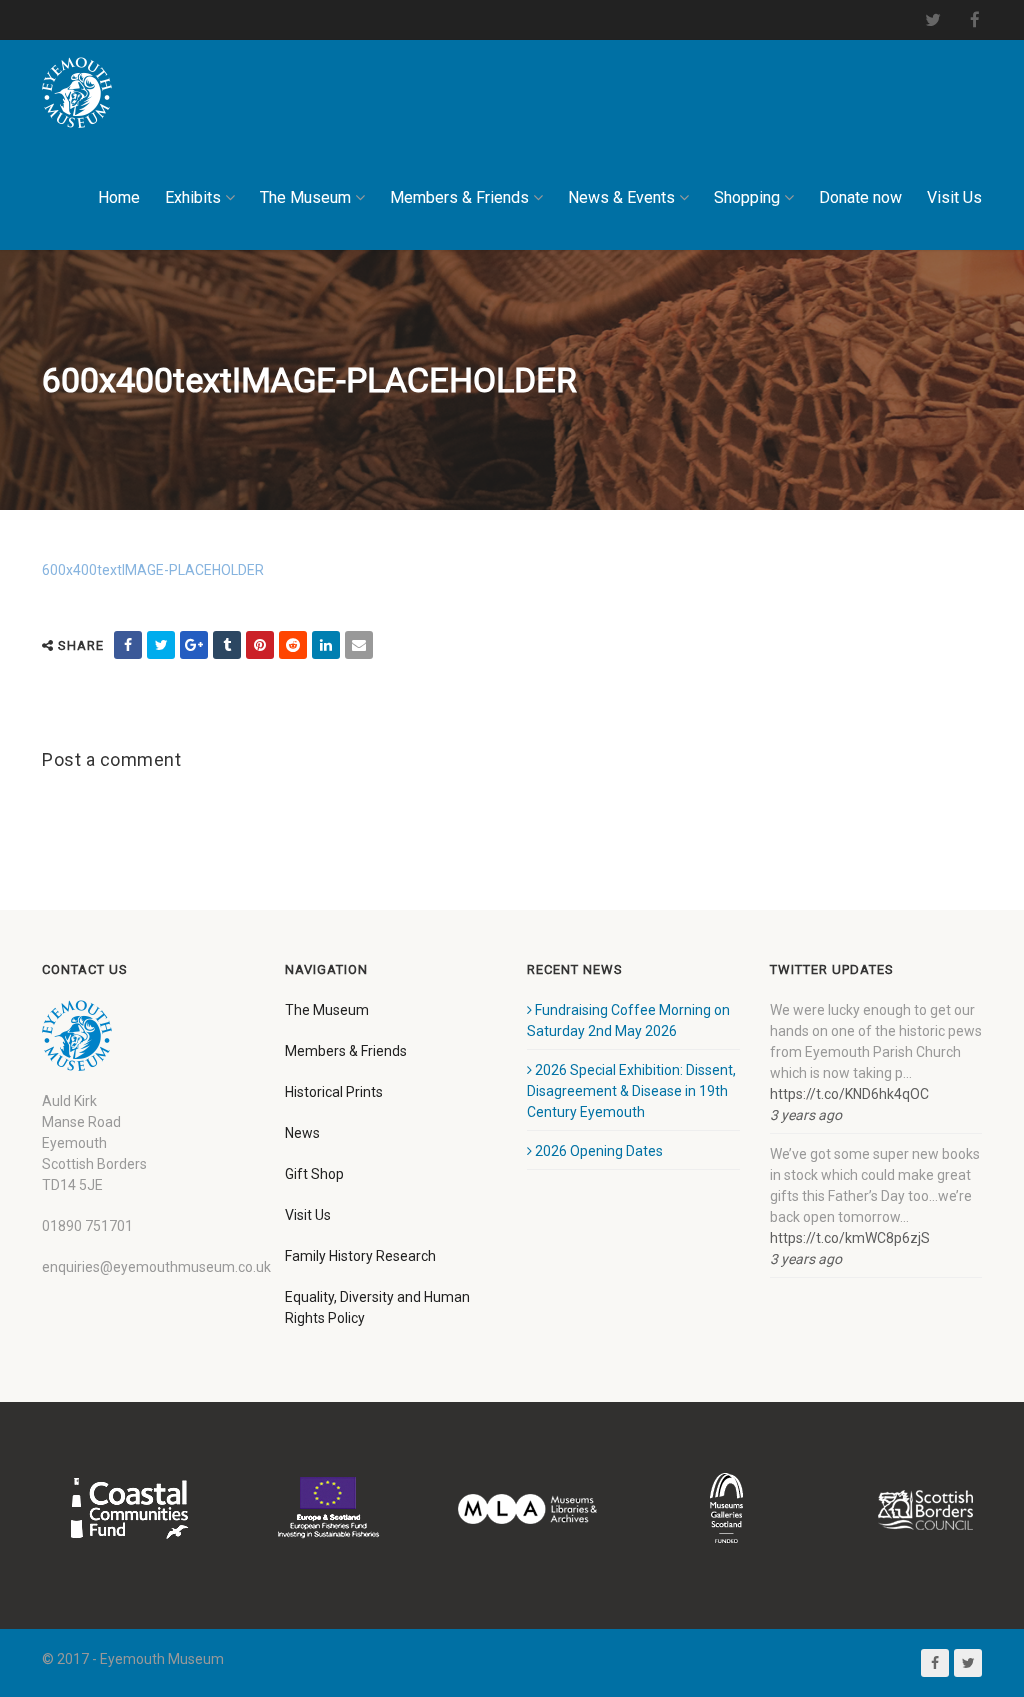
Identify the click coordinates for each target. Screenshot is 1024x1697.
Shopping (747, 197)
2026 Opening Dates (599, 1151)
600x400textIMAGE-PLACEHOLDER (153, 570)
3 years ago (806, 1115)
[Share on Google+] (194, 645)
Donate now (860, 197)
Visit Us (954, 197)
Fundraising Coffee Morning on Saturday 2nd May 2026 (628, 1020)
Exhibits (193, 197)
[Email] (359, 645)
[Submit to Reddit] (293, 645)
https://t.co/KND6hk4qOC (849, 1094)
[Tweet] (161, 645)
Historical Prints (334, 1092)
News (302, 1133)
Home (119, 197)
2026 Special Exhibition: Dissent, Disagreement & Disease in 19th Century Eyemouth (631, 1091)
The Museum (305, 197)
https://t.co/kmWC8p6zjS (850, 1238)
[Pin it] (260, 645)
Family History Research (360, 1256)
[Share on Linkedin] (326, 645)
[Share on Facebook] (128, 645)
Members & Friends (459, 197)
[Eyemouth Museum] (77, 92)
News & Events (621, 197)
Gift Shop (314, 1174)
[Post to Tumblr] (227, 645)
